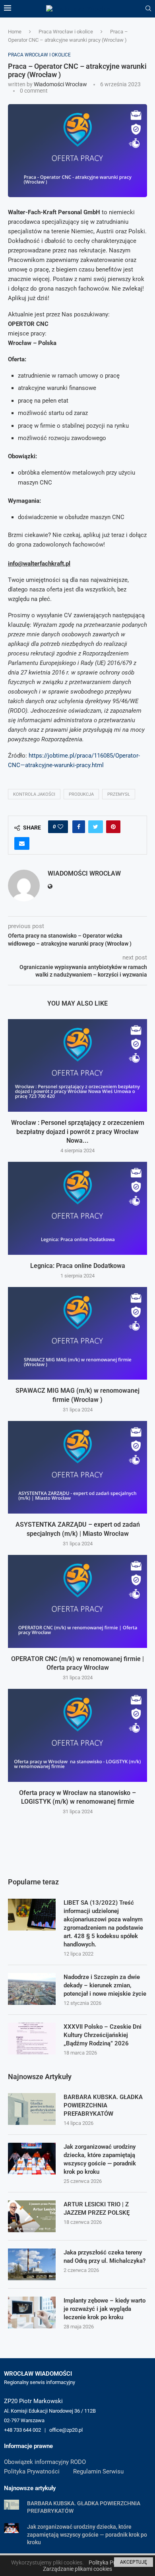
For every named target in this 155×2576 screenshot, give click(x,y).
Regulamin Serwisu (98, 2471)
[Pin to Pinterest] (113, 827)
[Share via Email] (22, 843)
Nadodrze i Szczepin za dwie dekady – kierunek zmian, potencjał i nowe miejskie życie (105, 1985)
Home (15, 32)
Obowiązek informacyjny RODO (45, 2462)
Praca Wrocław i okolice (66, 32)
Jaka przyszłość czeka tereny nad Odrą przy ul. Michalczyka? (105, 2257)
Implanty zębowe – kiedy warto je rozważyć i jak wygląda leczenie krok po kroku (105, 2309)
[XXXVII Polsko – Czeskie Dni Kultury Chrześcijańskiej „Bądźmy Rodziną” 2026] (32, 2039)
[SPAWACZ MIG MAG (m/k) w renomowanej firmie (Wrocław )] (77, 1333)
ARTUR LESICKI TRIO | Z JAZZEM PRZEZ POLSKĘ (97, 2209)
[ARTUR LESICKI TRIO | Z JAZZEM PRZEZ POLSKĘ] (32, 2216)
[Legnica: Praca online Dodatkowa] (77, 1208)
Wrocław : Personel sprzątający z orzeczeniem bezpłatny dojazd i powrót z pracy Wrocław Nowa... (78, 1132)
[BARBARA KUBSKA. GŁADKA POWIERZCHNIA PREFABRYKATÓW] (32, 2109)
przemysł (119, 794)
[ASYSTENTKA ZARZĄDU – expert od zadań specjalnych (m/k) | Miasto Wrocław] (77, 1467)
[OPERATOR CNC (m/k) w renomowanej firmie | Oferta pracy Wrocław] (77, 1601)
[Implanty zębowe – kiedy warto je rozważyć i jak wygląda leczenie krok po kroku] (32, 2312)
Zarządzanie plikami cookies (77, 2569)
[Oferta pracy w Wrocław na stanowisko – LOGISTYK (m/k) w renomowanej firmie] (77, 1735)
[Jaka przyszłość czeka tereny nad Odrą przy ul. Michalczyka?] (32, 2264)
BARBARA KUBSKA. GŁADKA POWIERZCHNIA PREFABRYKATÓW (103, 2105)
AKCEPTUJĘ (134, 2562)
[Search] (148, 9)
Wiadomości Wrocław (60, 84)
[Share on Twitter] (96, 827)
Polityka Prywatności (32, 2471)
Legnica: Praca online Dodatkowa (78, 1266)
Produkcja (81, 794)
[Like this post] (60, 827)
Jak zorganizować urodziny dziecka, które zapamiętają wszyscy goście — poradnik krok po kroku (100, 2159)
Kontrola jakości (34, 794)
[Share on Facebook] (79, 827)
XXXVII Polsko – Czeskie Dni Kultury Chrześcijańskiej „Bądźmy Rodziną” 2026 (103, 2035)
